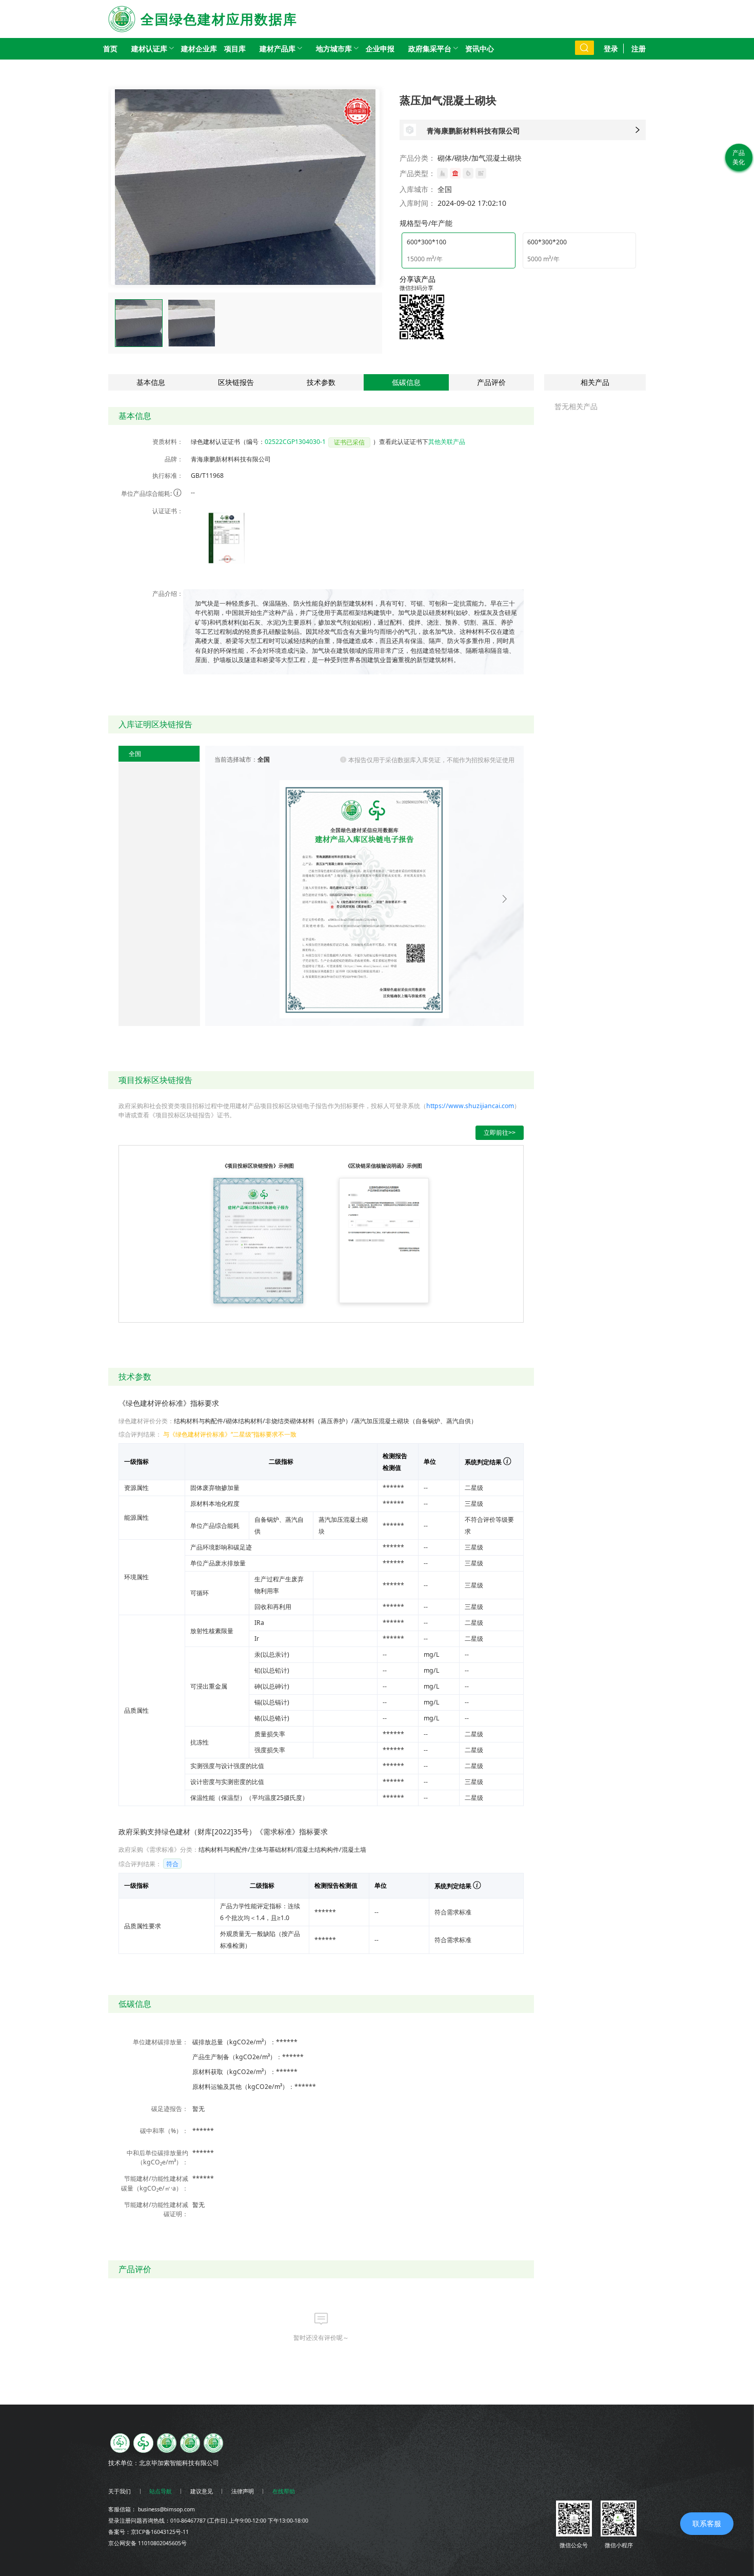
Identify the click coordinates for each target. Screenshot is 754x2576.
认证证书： (168, 511)
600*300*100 (426, 242)
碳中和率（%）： (164, 2131)
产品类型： (418, 173)
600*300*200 (547, 242)
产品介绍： (168, 594)
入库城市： (418, 189)
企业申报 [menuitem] (380, 49)
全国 (445, 189)
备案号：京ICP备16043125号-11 (148, 2532)
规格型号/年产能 (426, 223)
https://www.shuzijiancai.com (470, 1106)
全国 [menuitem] (135, 754)
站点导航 (161, 2491)
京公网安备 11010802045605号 (147, 2543)
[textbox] (357, 632)
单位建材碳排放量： (161, 2042)
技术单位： (124, 2463)
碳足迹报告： (170, 2109)
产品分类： (418, 158)
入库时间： (418, 203)
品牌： (174, 459)
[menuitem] (149, 49)
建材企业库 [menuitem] (199, 49)
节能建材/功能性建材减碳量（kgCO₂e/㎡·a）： (155, 2183)
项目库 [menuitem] (235, 49)
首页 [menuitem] (110, 49)
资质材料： (168, 442)
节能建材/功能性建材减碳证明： (156, 2209)
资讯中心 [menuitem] (480, 49)
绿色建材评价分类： (146, 1421)
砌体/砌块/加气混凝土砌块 (480, 158)
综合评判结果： (140, 1434)
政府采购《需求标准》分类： (158, 1849)
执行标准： (168, 476)
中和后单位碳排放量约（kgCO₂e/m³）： (157, 2157)
